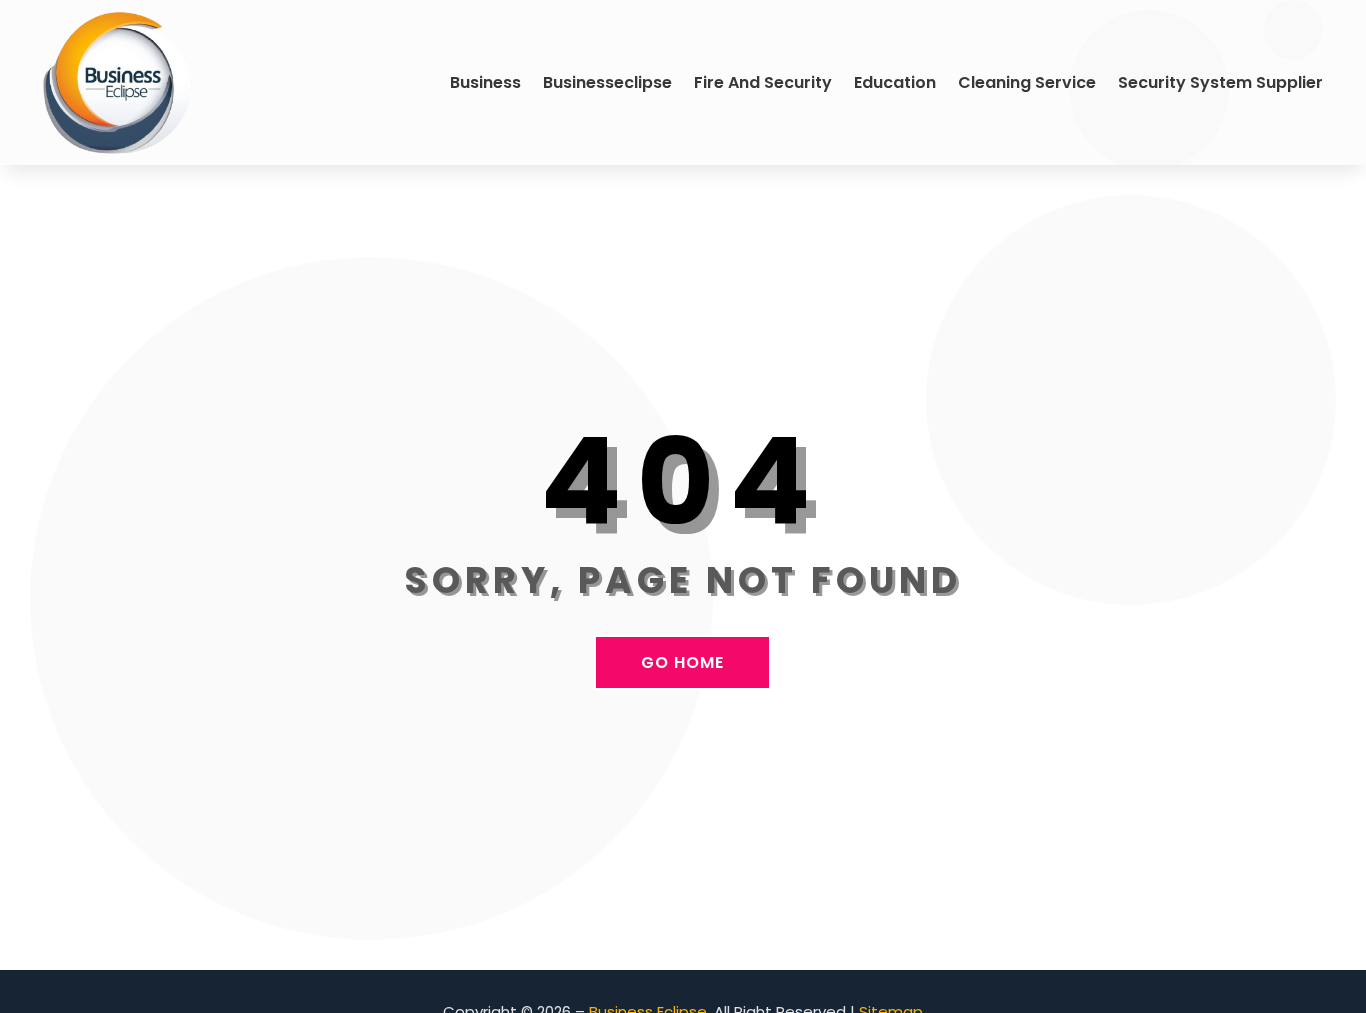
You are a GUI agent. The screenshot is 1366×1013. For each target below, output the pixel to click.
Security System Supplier (1220, 82)
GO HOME (682, 662)
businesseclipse (607, 82)
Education (895, 82)
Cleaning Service (1027, 82)
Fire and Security (763, 82)
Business (485, 82)
